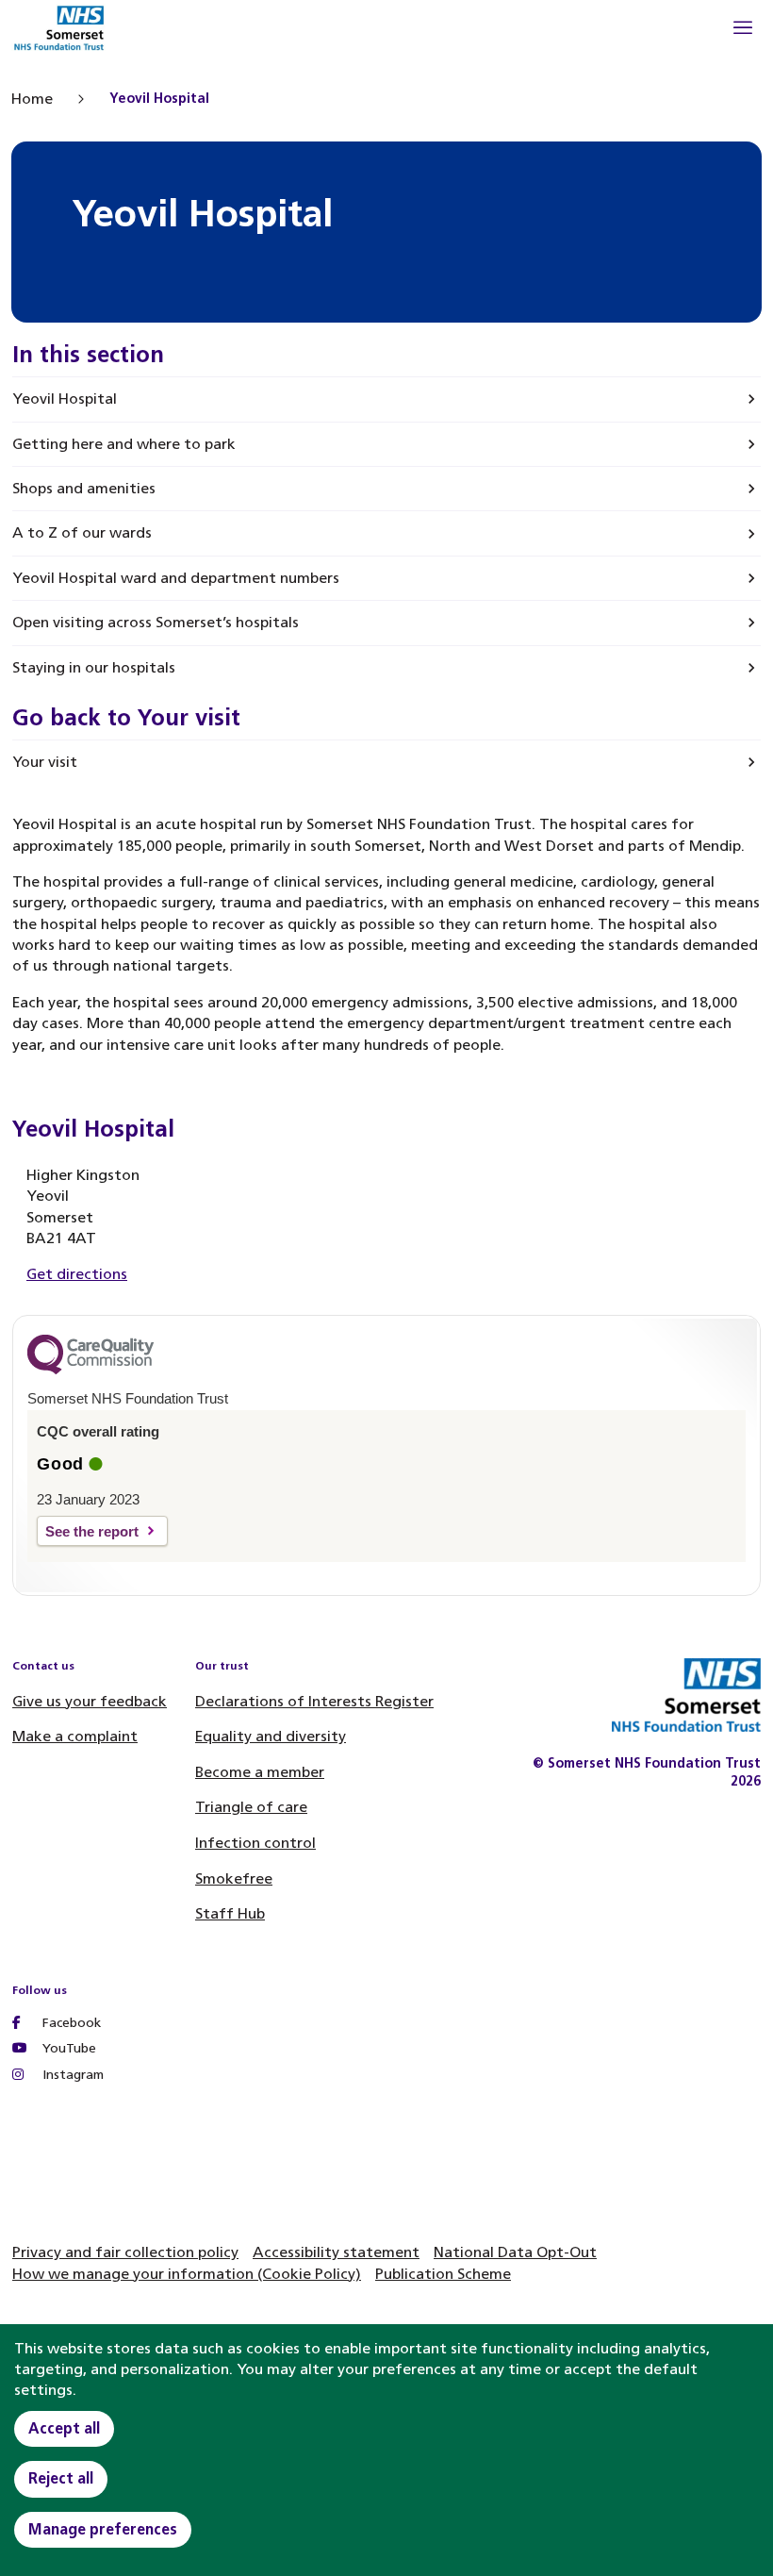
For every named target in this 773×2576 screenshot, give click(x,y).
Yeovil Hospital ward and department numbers (176, 578)
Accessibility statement (336, 2252)
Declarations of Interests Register (314, 1701)
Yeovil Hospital (65, 399)
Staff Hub (230, 1913)
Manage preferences (103, 2529)
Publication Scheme (443, 2274)
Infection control (255, 1843)
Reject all (61, 2478)
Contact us (43, 1666)
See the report (92, 1531)
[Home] (58, 31)
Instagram (71, 2075)
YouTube (67, 2048)
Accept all (64, 2428)
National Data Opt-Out (515, 2252)
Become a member (260, 1772)
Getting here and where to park (124, 444)
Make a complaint (75, 1736)
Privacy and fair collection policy (125, 2252)
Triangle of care (251, 1807)
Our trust (222, 1666)
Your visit (45, 762)
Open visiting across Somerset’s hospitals (156, 622)
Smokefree (234, 1878)
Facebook (70, 2023)
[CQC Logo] (90, 1370)
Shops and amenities (84, 488)
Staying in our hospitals (94, 667)
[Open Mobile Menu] (743, 30)
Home (32, 99)
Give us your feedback (90, 1701)
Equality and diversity (271, 1736)
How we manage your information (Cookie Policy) (187, 2274)
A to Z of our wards (82, 532)
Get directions (77, 1274)
